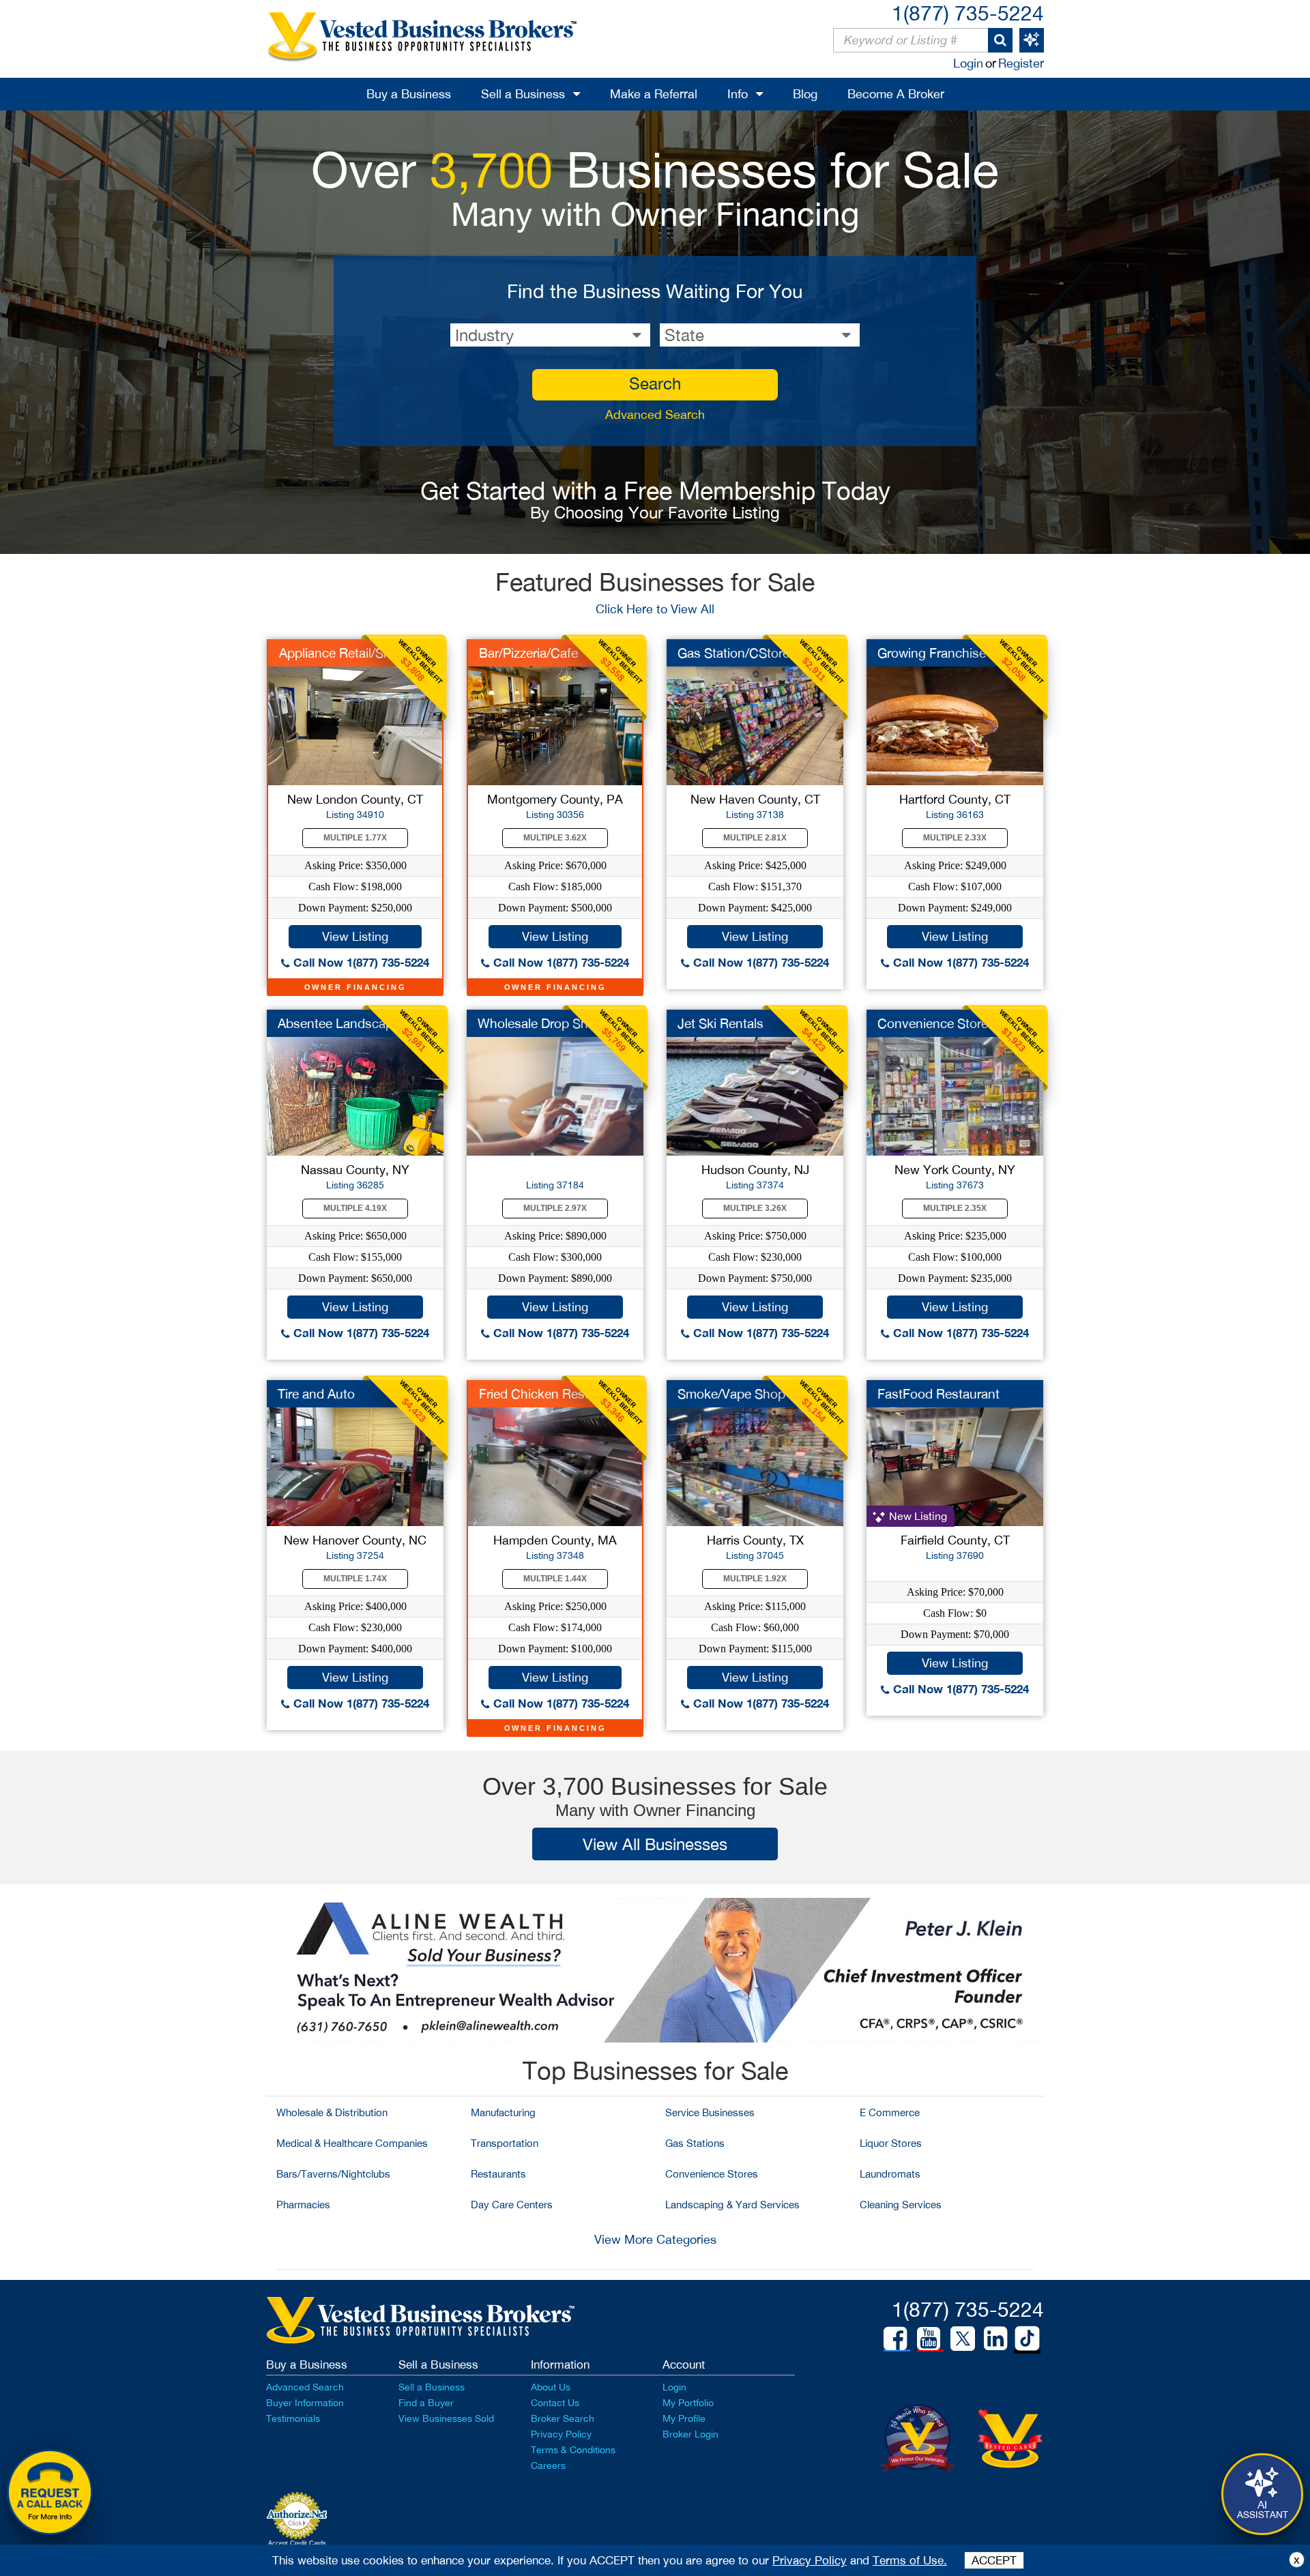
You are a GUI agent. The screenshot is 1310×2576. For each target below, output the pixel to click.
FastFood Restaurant (938, 1394)
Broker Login (690, 2434)
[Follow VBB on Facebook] (895, 2339)
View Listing (355, 936)
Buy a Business (409, 94)
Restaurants (498, 2174)
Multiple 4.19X (355, 1208)
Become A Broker (896, 94)
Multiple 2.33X (955, 838)
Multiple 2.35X (955, 1208)
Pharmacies (303, 2205)
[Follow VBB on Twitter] (963, 2338)
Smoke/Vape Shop (731, 1394)
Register (1021, 63)
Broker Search (563, 2418)
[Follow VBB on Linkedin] (995, 2339)
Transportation (505, 2143)
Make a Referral (654, 94)
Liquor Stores (891, 2143)
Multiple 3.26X (755, 1208)
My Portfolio (688, 2403)
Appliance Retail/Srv (337, 653)
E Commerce (890, 2112)
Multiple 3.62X (555, 838)
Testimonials (293, 2418)
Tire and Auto (316, 1394)
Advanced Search (655, 414)
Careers (548, 2465)
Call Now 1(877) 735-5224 (360, 962)
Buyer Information (305, 2403)
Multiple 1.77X (355, 838)
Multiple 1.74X (355, 1579)
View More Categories (655, 2239)
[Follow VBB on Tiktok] (1027, 2339)
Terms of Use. (910, 2560)
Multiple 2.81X (755, 838)
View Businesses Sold (446, 2418)
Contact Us (555, 2403)
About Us (551, 2387)
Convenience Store (933, 1023)
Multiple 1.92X (755, 1579)
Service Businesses (710, 2112)
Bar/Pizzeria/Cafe (528, 653)
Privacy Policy (561, 2434)
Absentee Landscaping (344, 1023)
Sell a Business (523, 94)
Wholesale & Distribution (332, 2112)
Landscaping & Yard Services (732, 2205)
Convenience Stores (712, 2174)
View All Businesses (655, 1844)
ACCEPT (994, 2560)
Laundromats (890, 2174)
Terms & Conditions (573, 2450)
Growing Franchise (932, 653)
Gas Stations (695, 2143)
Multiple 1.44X (555, 1579)
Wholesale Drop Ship (538, 1023)
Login (968, 63)
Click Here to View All (655, 609)
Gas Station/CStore (733, 653)
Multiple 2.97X (555, 1208)
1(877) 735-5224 (968, 13)
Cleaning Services (901, 2205)
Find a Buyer (426, 2403)
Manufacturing (503, 2112)
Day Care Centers (512, 2205)
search (655, 383)
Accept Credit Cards (297, 2543)
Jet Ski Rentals (720, 1023)
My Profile (684, 2418)
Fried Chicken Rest (534, 1394)
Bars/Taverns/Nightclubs (333, 2174)
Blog (805, 94)
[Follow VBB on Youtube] (929, 2339)
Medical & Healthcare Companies (352, 2143)
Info (738, 94)
